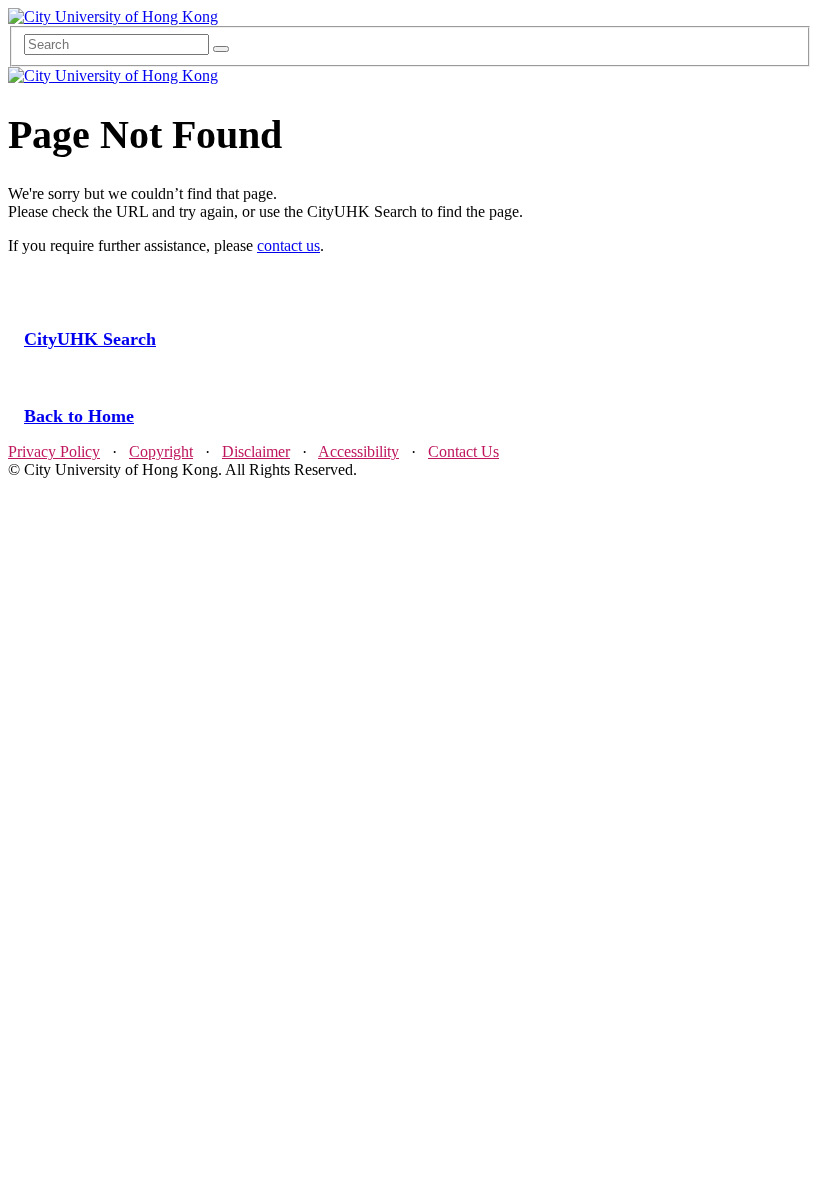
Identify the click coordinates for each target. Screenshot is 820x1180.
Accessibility (358, 451)
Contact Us (463, 451)
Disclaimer (256, 451)
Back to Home (79, 416)
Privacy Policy (54, 451)
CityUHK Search (90, 339)
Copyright (161, 451)
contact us (288, 245)
